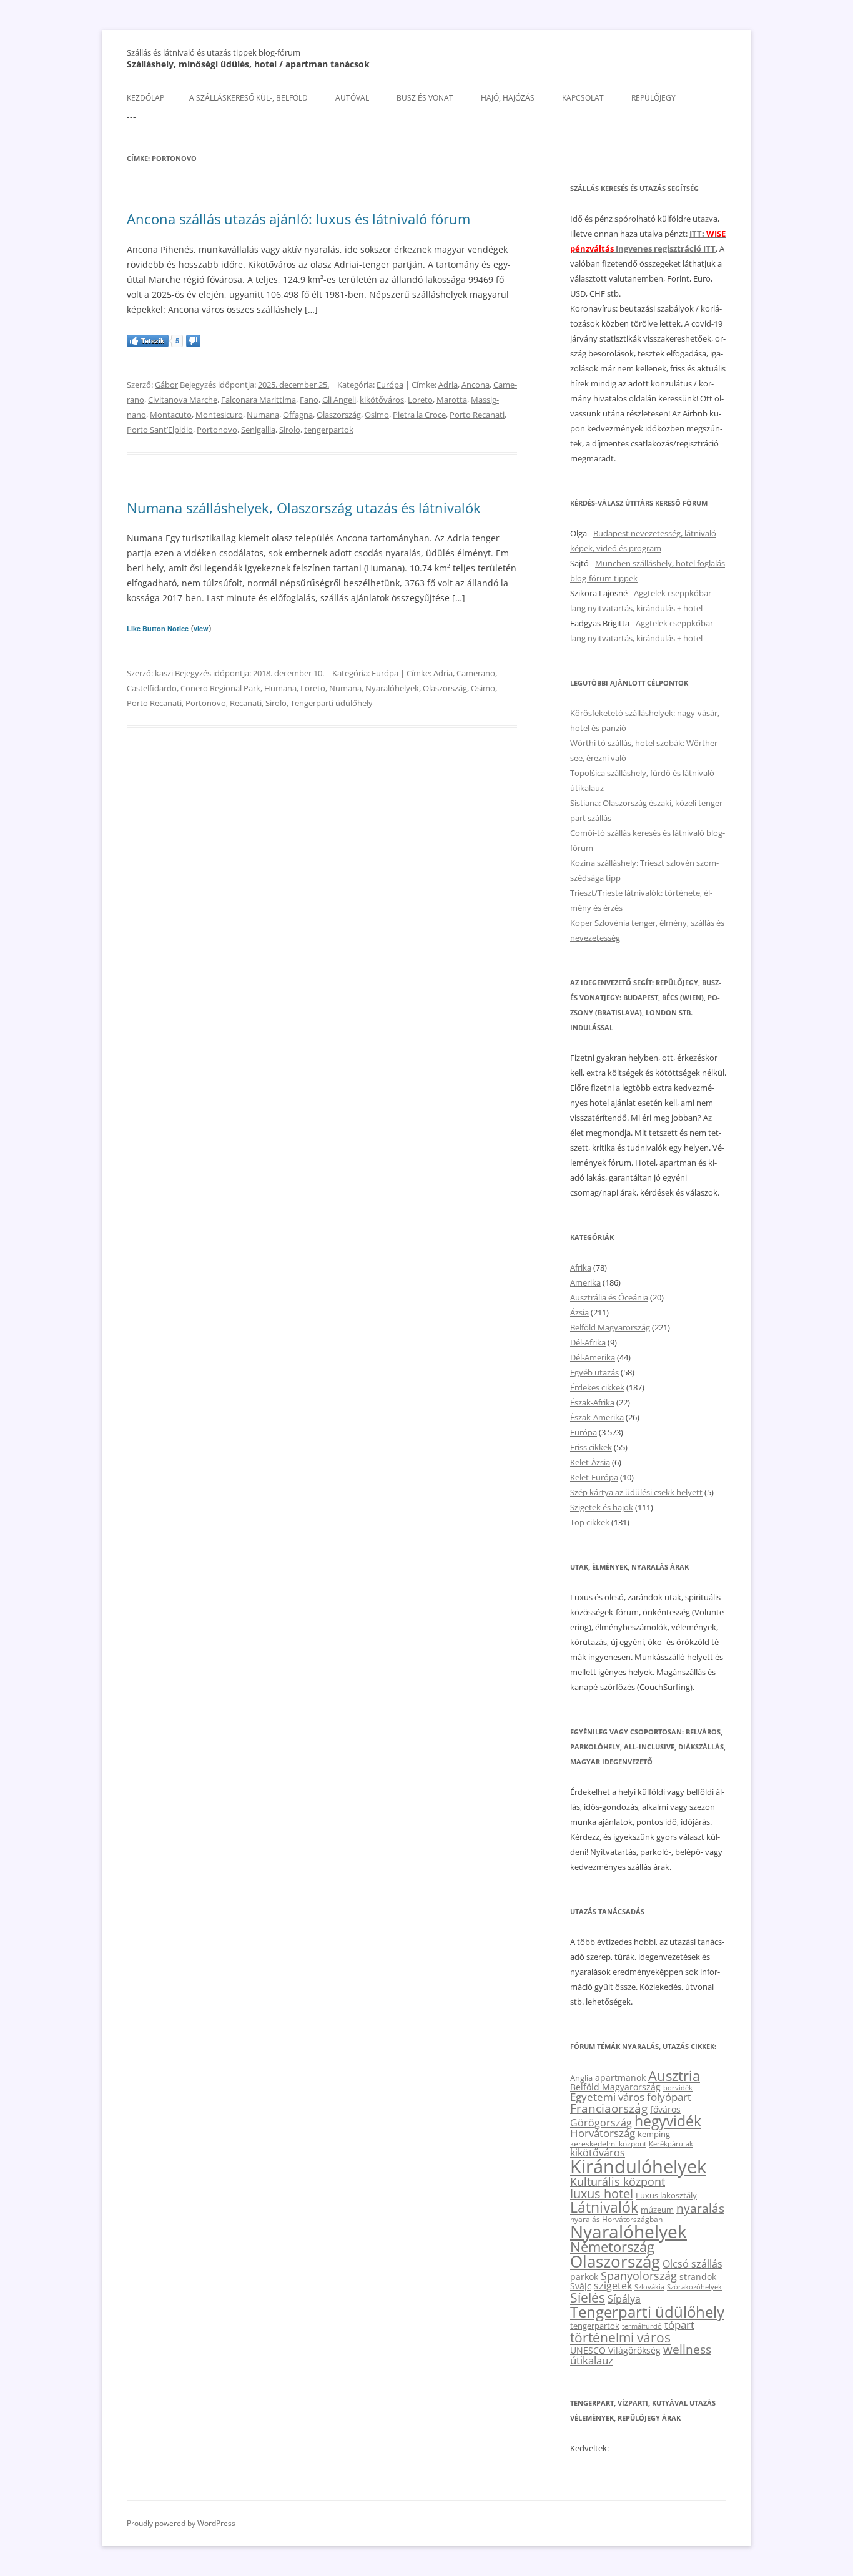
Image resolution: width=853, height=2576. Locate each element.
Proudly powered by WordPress (181, 2523)
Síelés (588, 2298)
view (201, 628)
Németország (612, 2247)
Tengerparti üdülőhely (332, 703)
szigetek (613, 2286)
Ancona (476, 385)
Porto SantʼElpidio (160, 430)
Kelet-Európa (594, 1477)
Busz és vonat (425, 98)
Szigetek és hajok (602, 1507)
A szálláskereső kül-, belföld (249, 98)
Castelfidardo (152, 688)
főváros (665, 2109)
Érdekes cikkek (597, 1387)
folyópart (669, 2097)
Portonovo (217, 430)
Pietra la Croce (419, 415)
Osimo (377, 415)
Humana (280, 688)
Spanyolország (639, 2275)
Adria (448, 385)
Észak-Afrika (592, 1402)
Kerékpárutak (671, 2144)
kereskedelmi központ (608, 2143)
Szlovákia (649, 2287)
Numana (263, 415)
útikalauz (592, 2360)
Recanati (246, 703)
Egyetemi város (607, 2097)
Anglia (581, 2078)
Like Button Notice (158, 628)
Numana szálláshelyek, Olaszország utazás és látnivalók (304, 508)
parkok (584, 2277)
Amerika (585, 1282)
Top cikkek (590, 1522)
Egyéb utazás (594, 1372)
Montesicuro (219, 415)
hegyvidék (668, 2121)
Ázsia (579, 1312)
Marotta (452, 400)
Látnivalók (604, 2207)
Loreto (420, 400)
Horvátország (603, 2133)
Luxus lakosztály (666, 2195)
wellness (687, 2349)
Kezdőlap (145, 98)
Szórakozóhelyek (694, 2287)
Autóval (352, 98)
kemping (654, 2134)
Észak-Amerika (597, 1417)
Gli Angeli (339, 400)
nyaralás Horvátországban (616, 2219)
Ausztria (674, 2076)
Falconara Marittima (259, 400)
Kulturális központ (618, 2181)
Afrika (581, 1267)
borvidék (678, 2087)
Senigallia (258, 430)
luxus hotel (602, 2194)
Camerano (476, 673)
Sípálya (624, 2299)
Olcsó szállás (693, 2264)
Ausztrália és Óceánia (609, 1297)
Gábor (166, 385)
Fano (309, 400)
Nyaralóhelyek (392, 688)
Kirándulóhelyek (638, 2166)
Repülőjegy (653, 98)
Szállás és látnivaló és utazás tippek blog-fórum (214, 52)
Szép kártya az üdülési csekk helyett (636, 1492)
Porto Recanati (477, 415)
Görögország (601, 2123)
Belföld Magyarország (610, 1327)
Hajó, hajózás (508, 98)
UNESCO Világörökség (615, 2350)
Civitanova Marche (183, 400)
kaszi (164, 673)
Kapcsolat (583, 98)
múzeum (657, 2210)
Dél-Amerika (593, 1357)
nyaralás (700, 2208)
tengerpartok (329, 430)
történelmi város (620, 2337)
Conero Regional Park (220, 688)
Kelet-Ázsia (590, 1462)
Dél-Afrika (588, 1342)
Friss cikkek (591, 1447)
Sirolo (290, 430)
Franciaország (609, 2108)
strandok (698, 2277)
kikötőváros (382, 400)
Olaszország (339, 415)
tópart (679, 2324)
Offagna (298, 415)
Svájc (581, 2286)
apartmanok (620, 2077)
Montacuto (171, 415)
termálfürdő (642, 2326)
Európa (390, 385)
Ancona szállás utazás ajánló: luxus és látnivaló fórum (298, 219)
